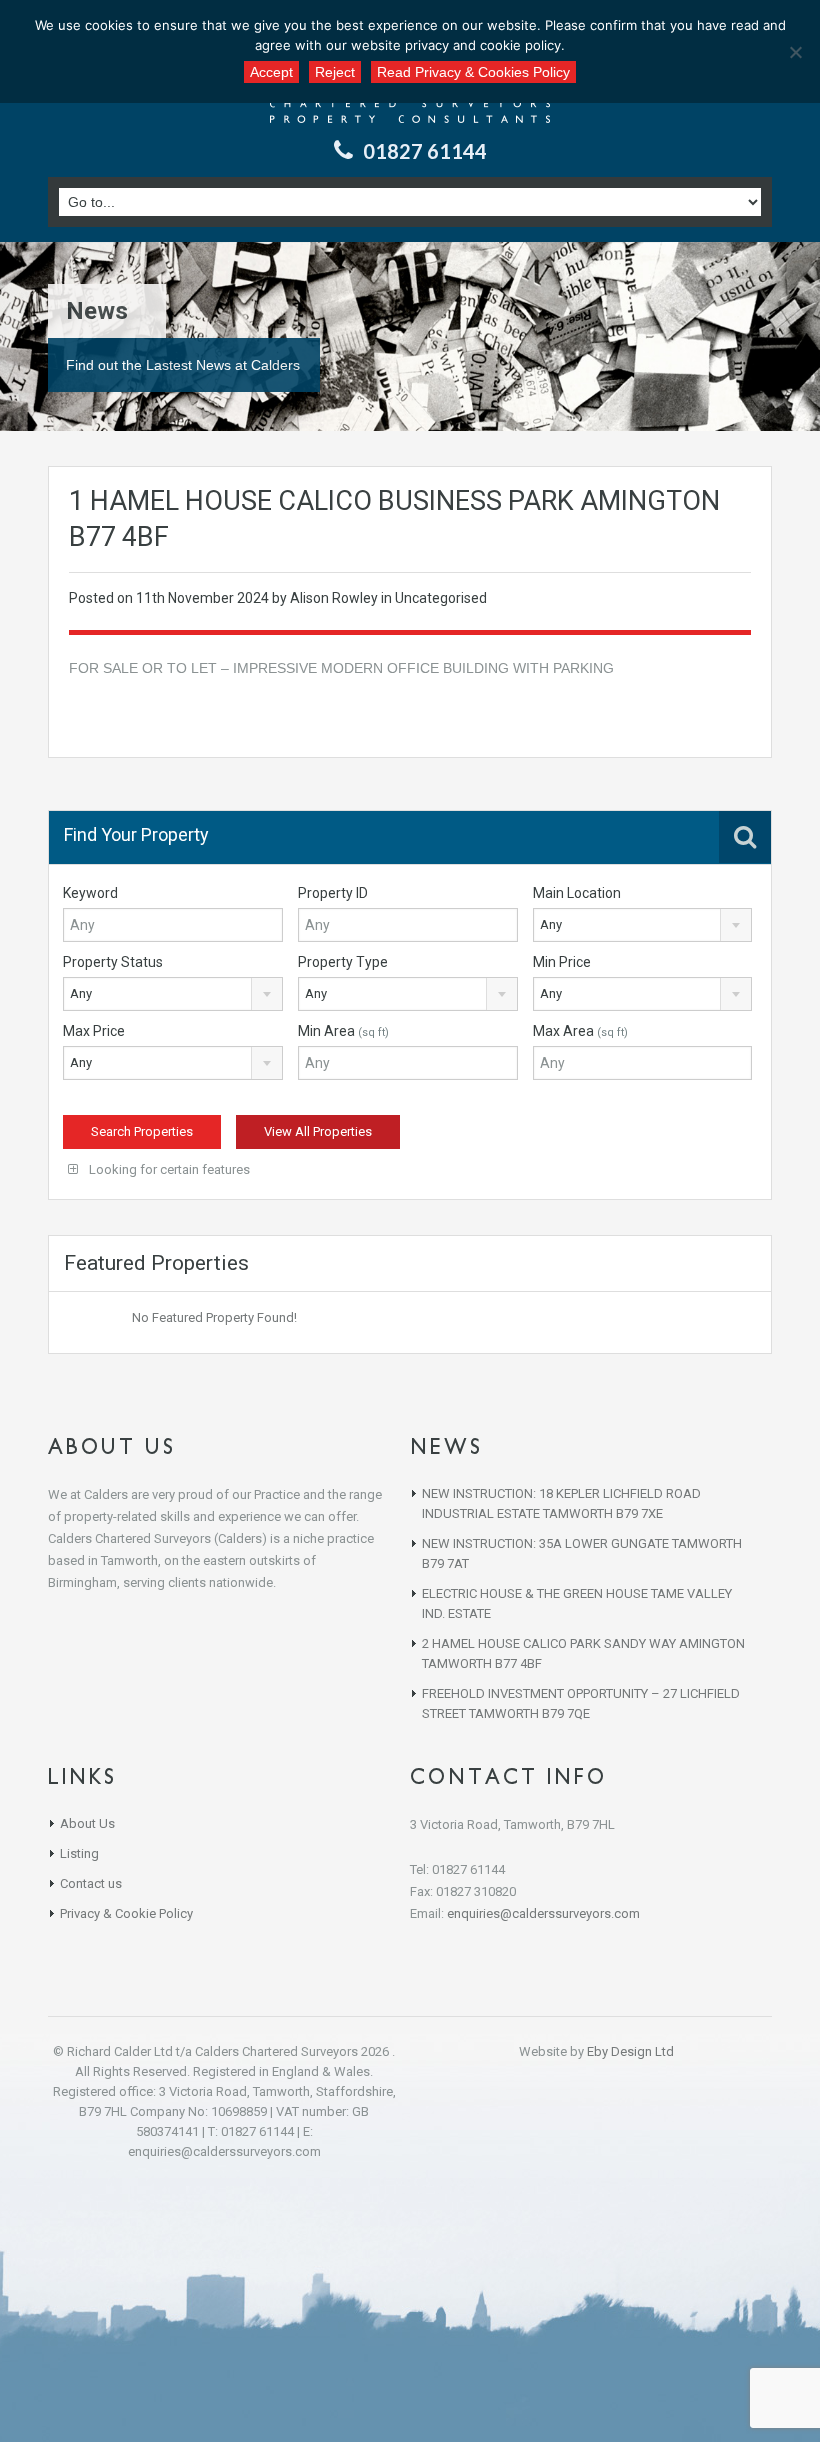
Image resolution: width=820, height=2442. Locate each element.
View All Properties (318, 1131)
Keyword (90, 893)
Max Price (94, 1031)
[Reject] (795, 52)
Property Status (113, 962)
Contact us (91, 1883)
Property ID (333, 893)
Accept (271, 72)
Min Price (562, 962)
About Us (87, 1823)
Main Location (577, 893)
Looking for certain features (168, 1169)
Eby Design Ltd (630, 2051)
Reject (335, 72)
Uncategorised (441, 598)
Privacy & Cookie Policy (126, 1913)
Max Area (580, 1031)
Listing (79, 1853)
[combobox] (643, 925)
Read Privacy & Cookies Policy (473, 72)
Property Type (343, 962)
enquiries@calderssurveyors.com (543, 1913)
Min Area (343, 1031)
